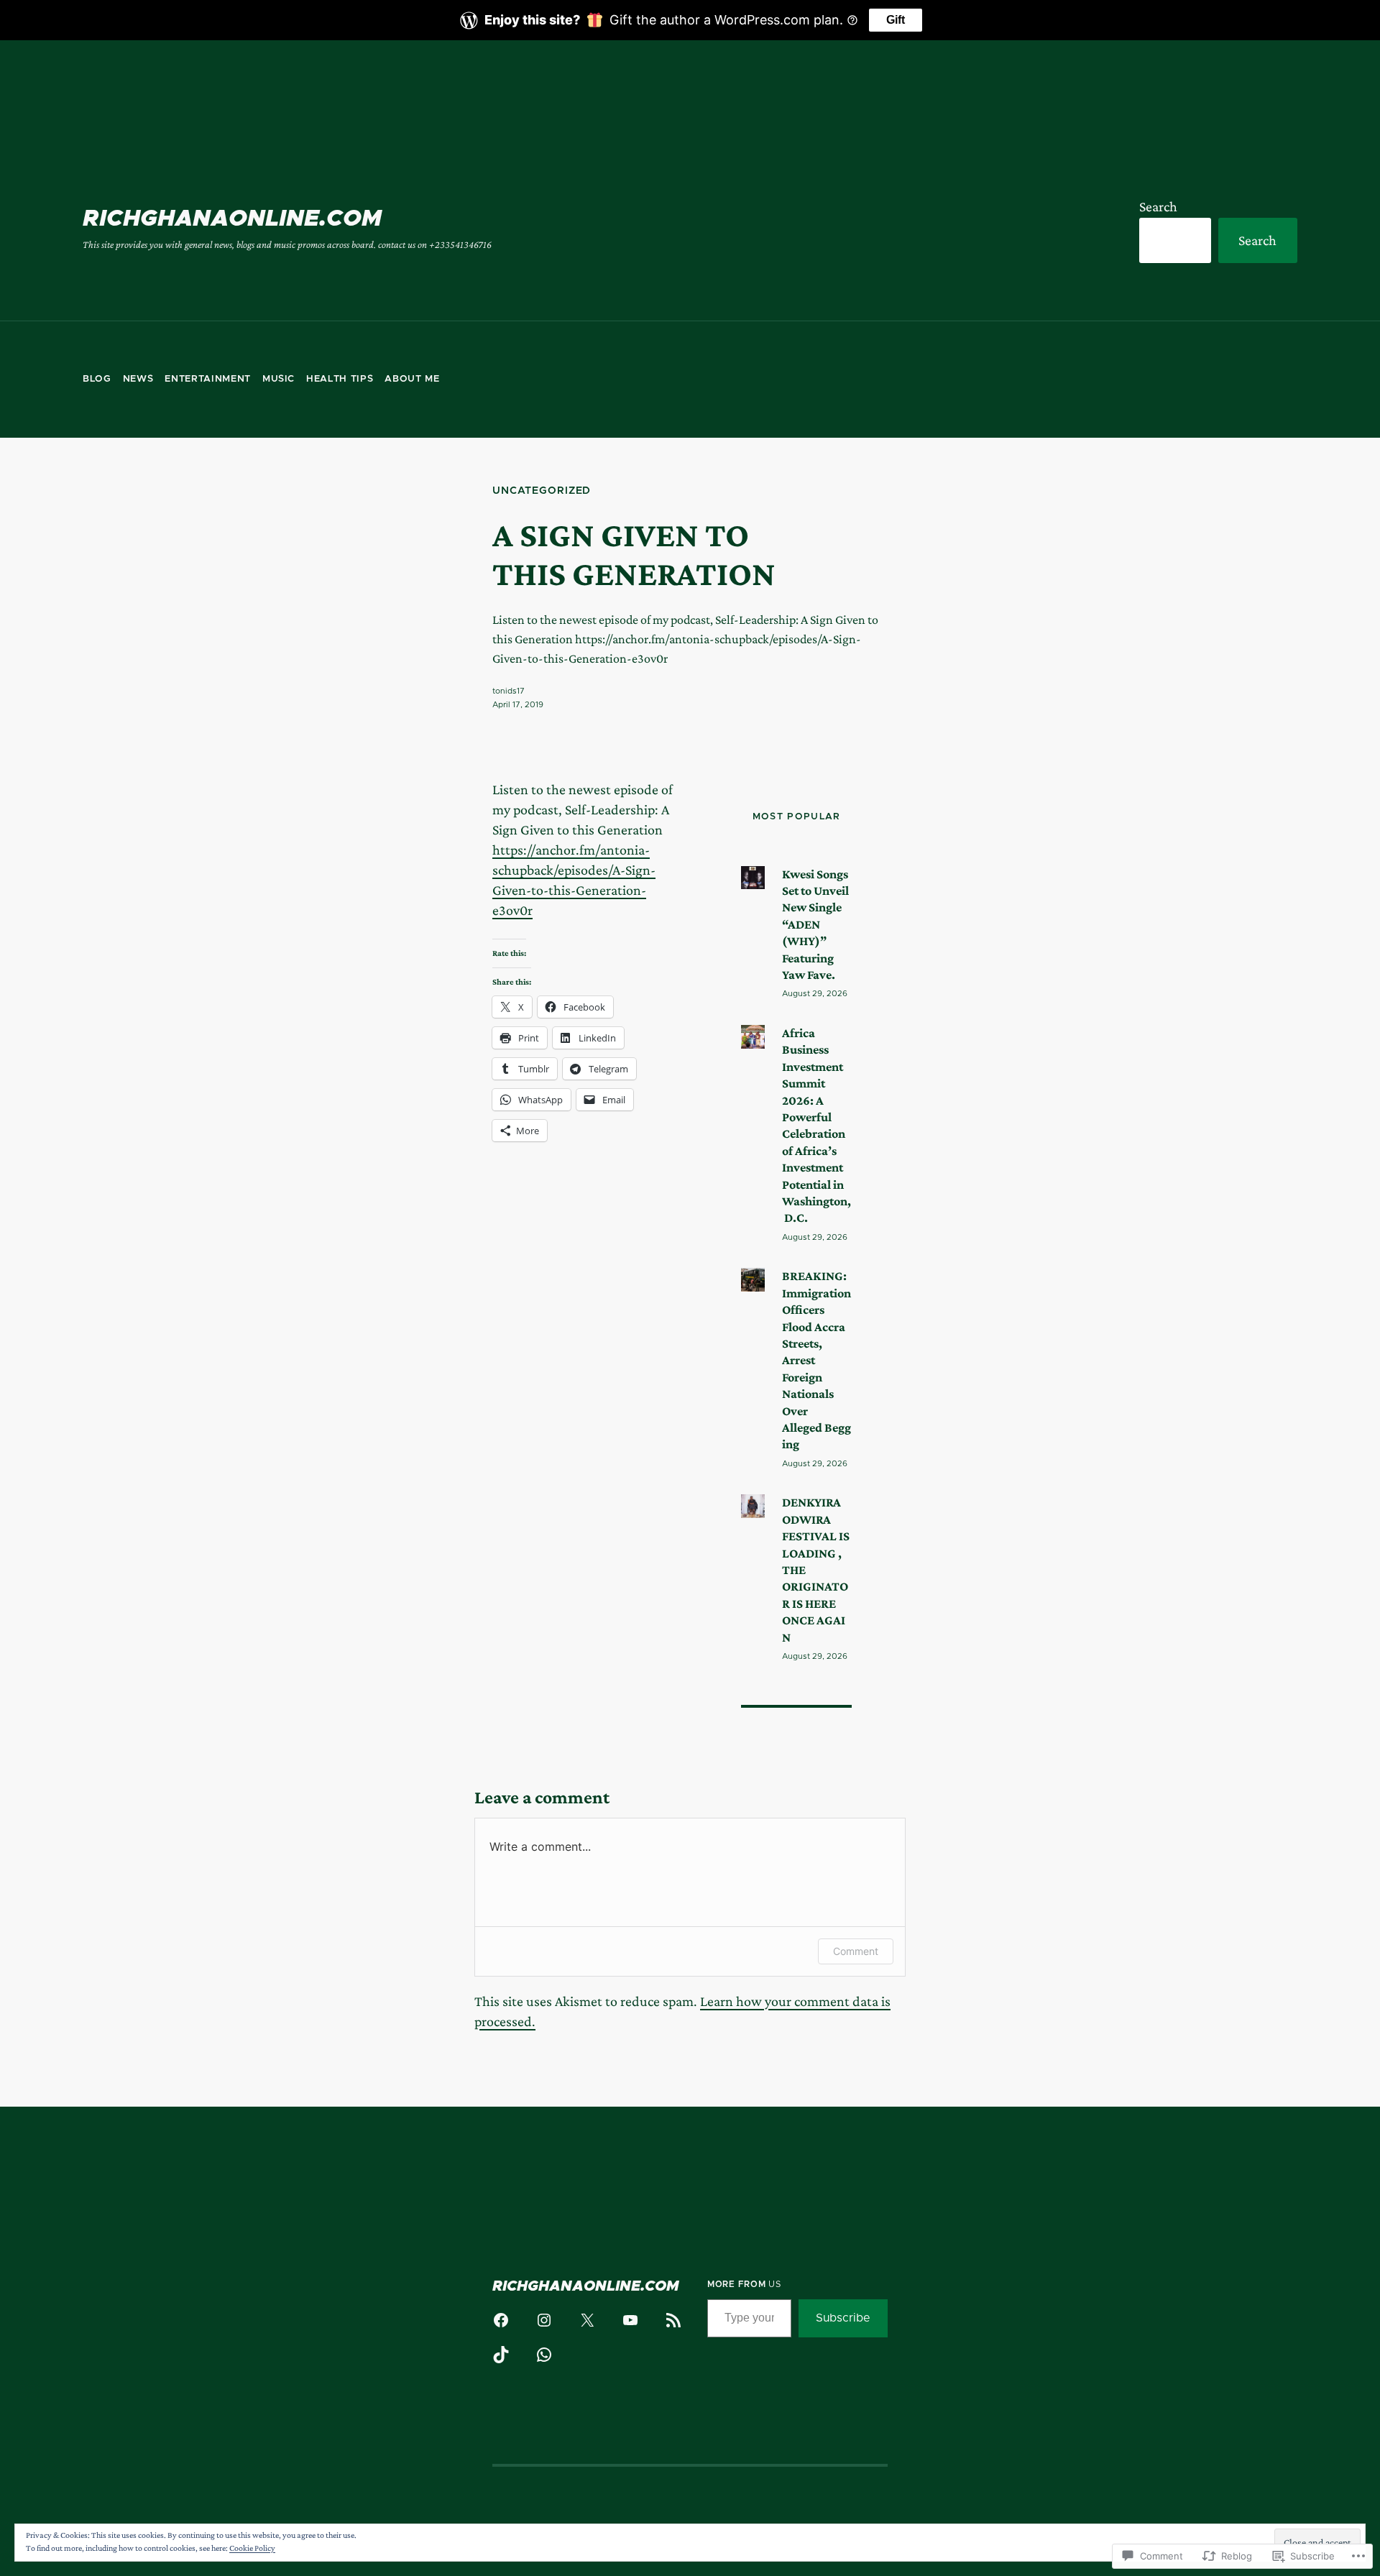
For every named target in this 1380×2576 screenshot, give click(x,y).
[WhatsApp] (544, 2355)
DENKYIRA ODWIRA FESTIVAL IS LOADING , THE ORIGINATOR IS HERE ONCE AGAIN (816, 1569)
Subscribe (843, 2318)
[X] (587, 2320)
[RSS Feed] (673, 2320)
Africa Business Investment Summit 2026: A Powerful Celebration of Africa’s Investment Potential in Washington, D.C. (816, 1125)
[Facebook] (501, 2320)
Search (1158, 206)
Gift (896, 20)
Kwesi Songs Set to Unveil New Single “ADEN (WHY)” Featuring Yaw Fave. (815, 924)
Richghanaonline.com (232, 219)
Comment (856, 1951)
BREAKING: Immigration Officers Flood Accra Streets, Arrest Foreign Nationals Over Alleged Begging (816, 1360)
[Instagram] (544, 2320)
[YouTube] (630, 2320)
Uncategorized (542, 491)
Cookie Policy (252, 2548)
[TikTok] (501, 2355)
